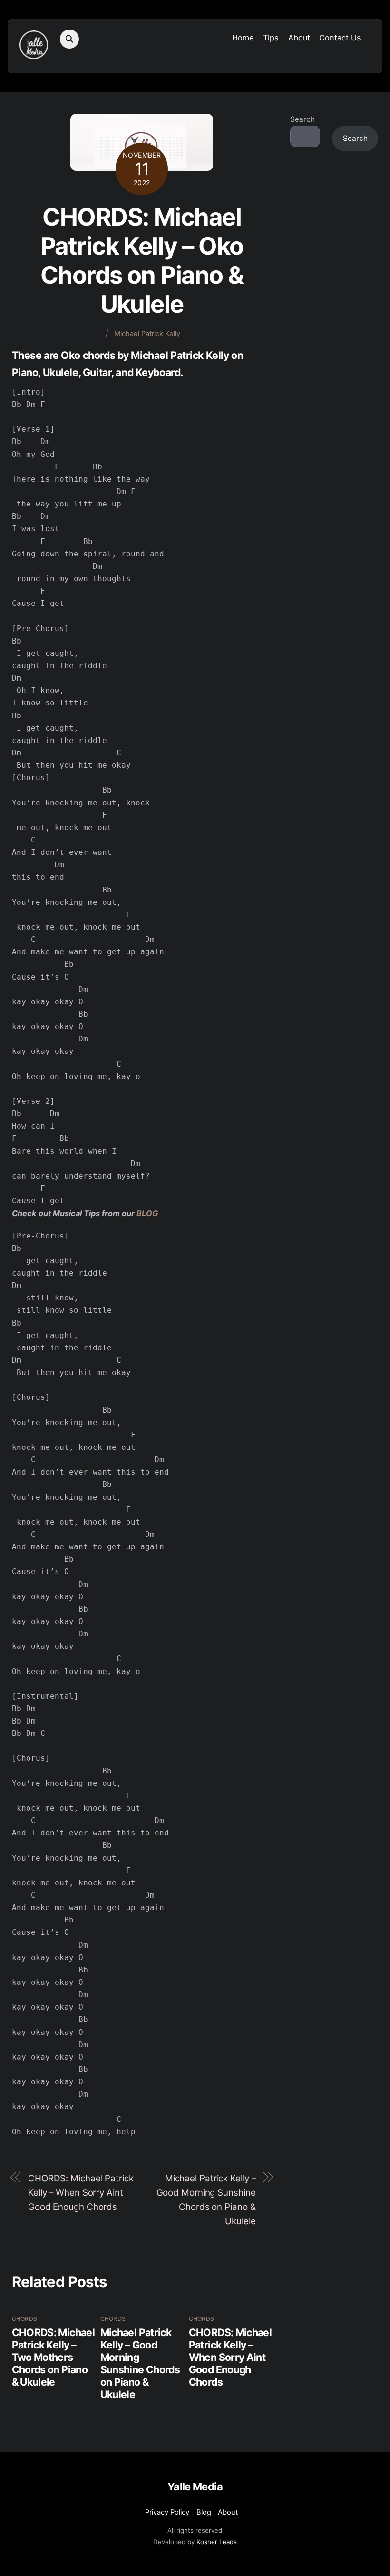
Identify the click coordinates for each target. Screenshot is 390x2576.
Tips (271, 38)
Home (243, 38)
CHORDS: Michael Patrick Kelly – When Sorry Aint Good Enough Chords (81, 2193)
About (299, 38)
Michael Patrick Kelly (147, 334)
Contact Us (340, 38)
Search (302, 119)
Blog (204, 2512)
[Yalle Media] (34, 54)
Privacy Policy (167, 2512)
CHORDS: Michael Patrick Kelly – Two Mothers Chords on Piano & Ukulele (53, 2357)
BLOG (147, 1213)
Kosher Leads (217, 2542)
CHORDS (24, 2319)
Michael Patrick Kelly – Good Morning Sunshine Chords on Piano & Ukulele (206, 2200)
